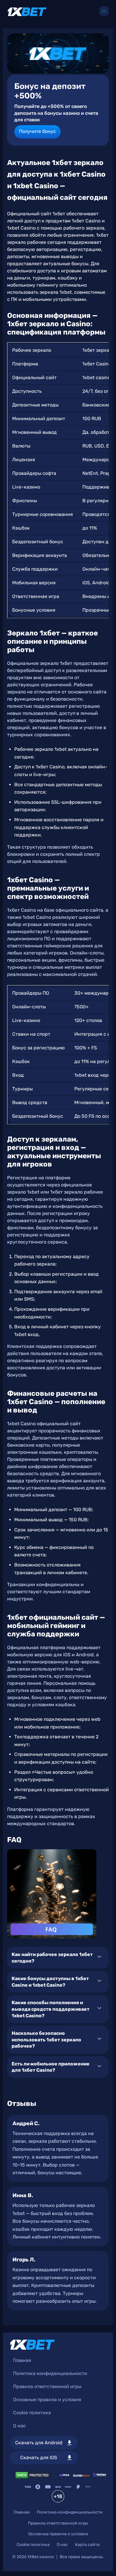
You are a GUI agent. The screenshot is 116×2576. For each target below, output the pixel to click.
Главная (22, 2360)
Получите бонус (37, 131)
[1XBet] (27, 12)
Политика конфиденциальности (50, 2373)
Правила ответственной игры (47, 2386)
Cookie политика (32, 2413)
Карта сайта (87, 2545)
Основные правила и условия (47, 2400)
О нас (19, 2426)
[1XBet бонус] (58, 53)
